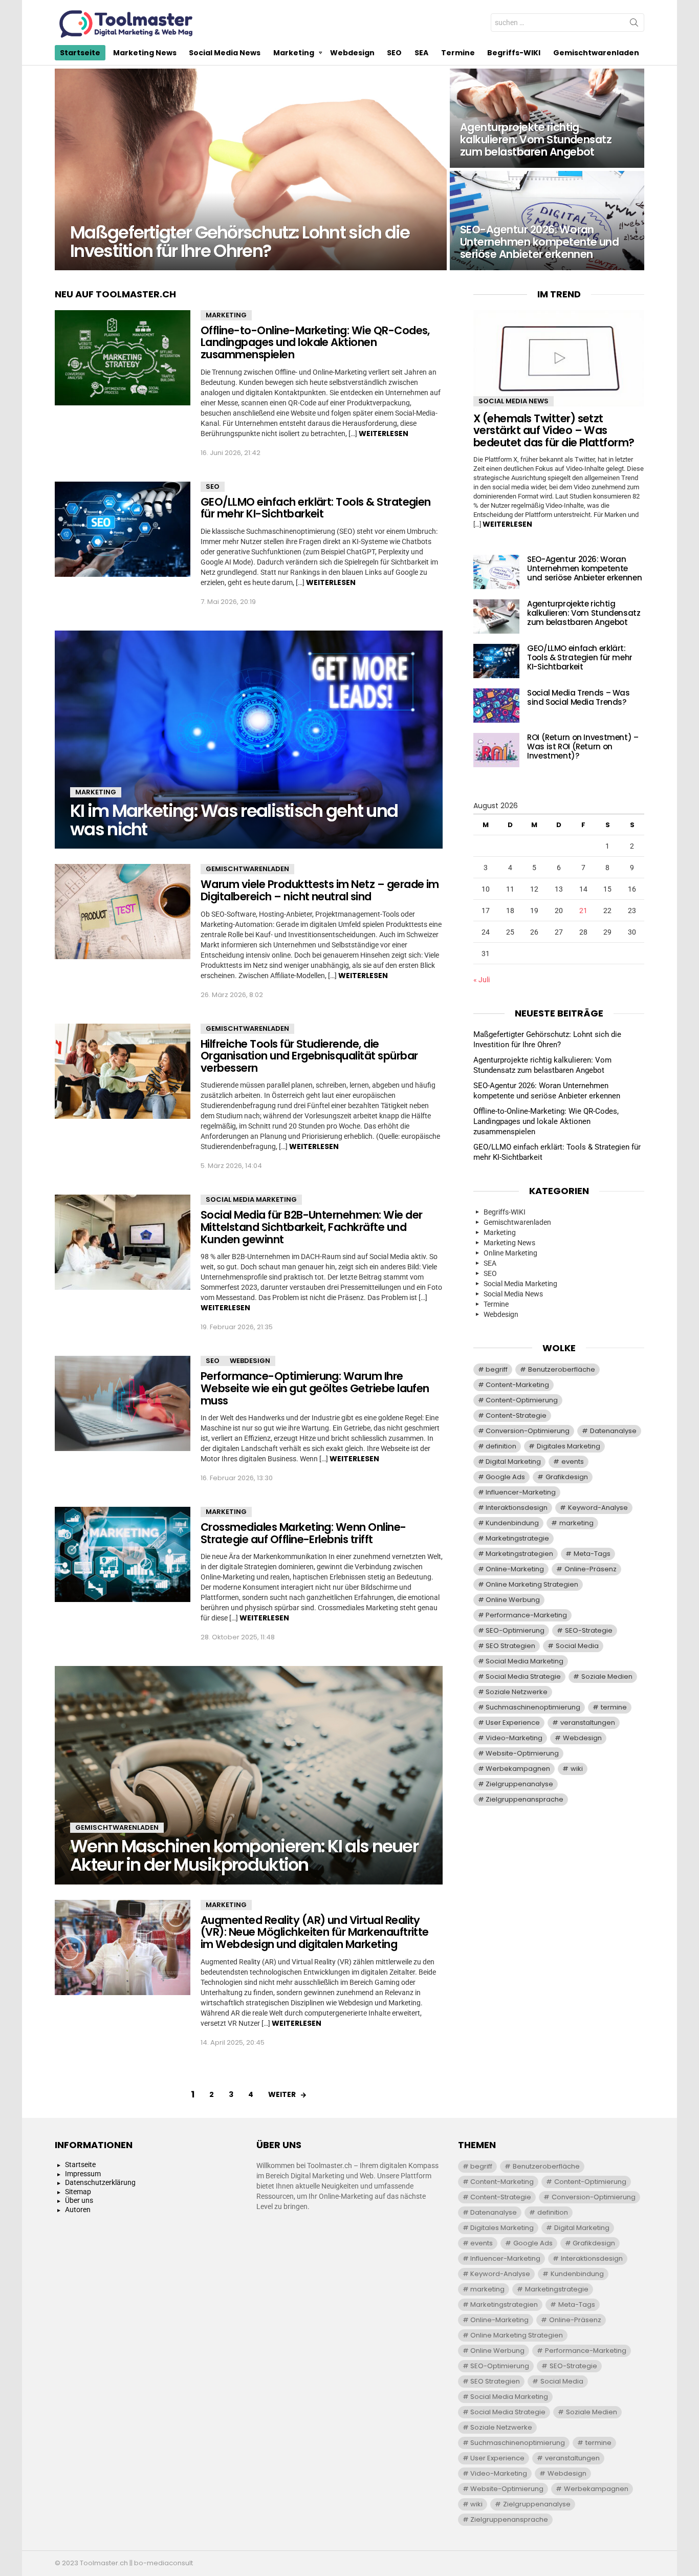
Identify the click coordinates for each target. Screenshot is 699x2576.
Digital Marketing (513, 1462)
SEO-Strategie (589, 1630)
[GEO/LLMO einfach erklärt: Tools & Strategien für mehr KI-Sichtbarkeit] (123, 529)
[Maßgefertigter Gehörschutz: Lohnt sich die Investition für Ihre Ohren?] (251, 169)
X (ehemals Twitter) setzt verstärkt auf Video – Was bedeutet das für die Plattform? (554, 430)
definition (501, 1446)
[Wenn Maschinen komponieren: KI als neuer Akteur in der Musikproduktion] (249, 1775)
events (573, 1462)
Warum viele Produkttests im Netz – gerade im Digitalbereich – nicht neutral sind (320, 890)
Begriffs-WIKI (514, 53)
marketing (576, 1523)
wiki (577, 1769)
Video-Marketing (514, 1738)
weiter (282, 2094)
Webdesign (352, 53)
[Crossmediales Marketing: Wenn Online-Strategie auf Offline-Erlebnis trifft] (123, 1554)
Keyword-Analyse (598, 1508)
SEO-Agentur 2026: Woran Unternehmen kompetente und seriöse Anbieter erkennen (584, 568)
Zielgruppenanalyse (519, 1784)
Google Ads (505, 1477)
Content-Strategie (516, 1415)
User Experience (513, 1723)
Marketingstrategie (517, 1538)
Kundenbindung (512, 1523)
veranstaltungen (588, 1723)
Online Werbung (513, 1600)
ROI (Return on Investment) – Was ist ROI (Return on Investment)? (583, 746)
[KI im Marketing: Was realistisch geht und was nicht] (249, 740)
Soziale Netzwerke (517, 1692)
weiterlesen (384, 434)
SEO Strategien (510, 1646)
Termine (458, 53)
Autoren (78, 2210)
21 (583, 911)
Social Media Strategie (523, 1676)
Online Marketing (510, 1253)
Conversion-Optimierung (528, 1431)
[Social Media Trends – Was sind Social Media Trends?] (496, 706)
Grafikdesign (567, 1477)
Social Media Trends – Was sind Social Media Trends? (578, 697)
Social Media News (225, 53)
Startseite (80, 53)
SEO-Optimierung (515, 1630)
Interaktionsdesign (517, 1508)
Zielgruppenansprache (525, 1799)
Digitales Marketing (569, 1446)
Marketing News (145, 53)
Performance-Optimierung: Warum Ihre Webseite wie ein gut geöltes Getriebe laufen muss (315, 1388)
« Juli (482, 980)
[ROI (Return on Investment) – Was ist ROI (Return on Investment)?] (496, 750)
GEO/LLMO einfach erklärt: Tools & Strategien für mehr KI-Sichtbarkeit (316, 508)
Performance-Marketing (526, 1615)
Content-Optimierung (522, 1400)
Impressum (83, 2174)
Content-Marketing (517, 1385)
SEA (421, 53)
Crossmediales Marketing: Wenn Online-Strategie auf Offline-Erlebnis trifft (303, 1533)
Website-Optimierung (522, 1753)
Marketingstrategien (519, 1554)
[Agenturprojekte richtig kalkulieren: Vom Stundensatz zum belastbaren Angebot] (547, 118)
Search (634, 25)
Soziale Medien (607, 1676)
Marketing (294, 53)
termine (614, 1707)
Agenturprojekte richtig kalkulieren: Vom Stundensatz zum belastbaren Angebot (584, 613)
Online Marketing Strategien (532, 1584)
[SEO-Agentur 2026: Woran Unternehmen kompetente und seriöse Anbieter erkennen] (547, 221)
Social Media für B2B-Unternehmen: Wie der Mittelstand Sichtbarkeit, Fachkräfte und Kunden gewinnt (311, 1227)
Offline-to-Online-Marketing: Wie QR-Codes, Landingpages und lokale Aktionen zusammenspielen (315, 342)
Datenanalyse (613, 1431)
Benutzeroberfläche (562, 1369)
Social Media (577, 1646)
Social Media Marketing (251, 1199)
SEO (394, 53)
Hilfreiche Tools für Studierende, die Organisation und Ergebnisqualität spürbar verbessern (309, 1056)
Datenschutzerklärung (100, 2182)
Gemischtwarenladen (596, 53)
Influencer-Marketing (521, 1492)
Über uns (79, 2200)
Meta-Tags (592, 1554)
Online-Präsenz (591, 1569)
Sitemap (78, 2192)
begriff (497, 1369)
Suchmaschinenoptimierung (533, 1707)
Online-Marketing (515, 1569)
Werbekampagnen (518, 1769)
